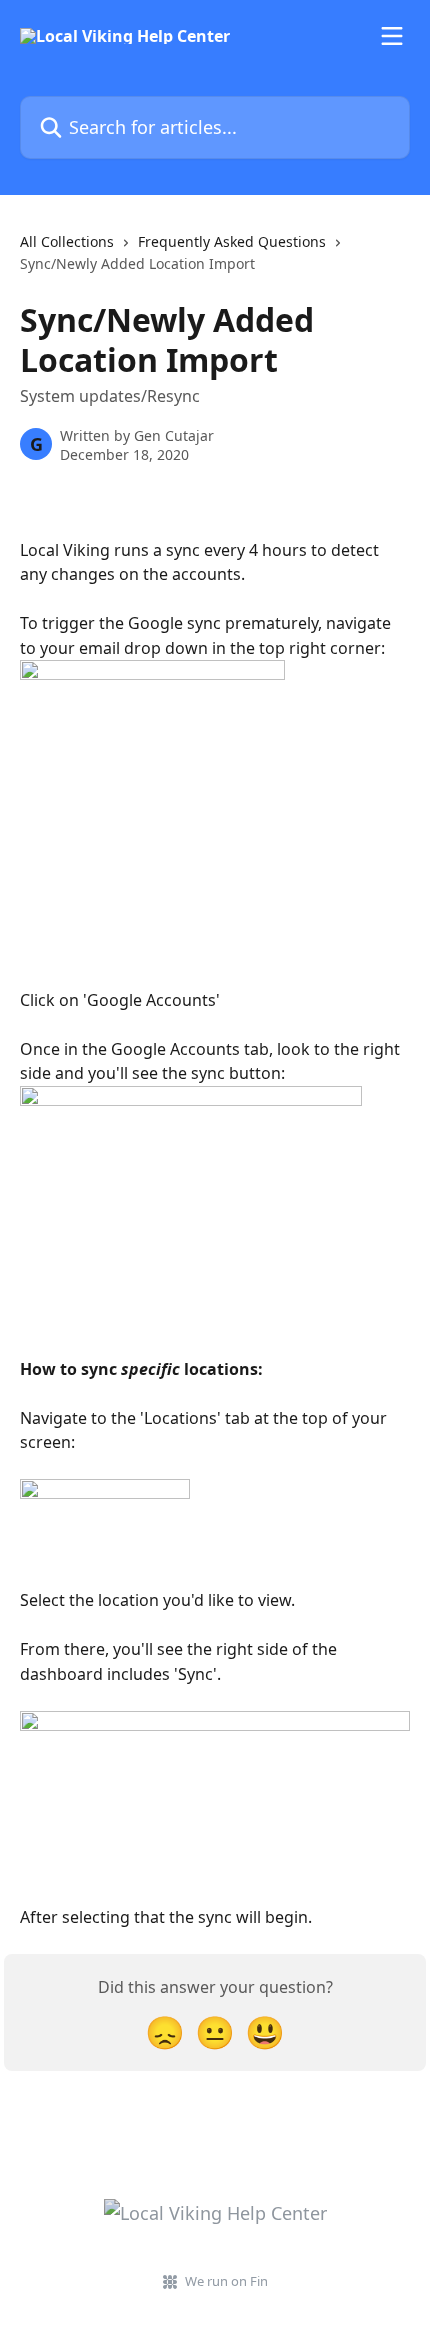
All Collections (67, 241)
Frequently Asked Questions (232, 241)
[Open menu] (392, 36)
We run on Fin (226, 2281)
